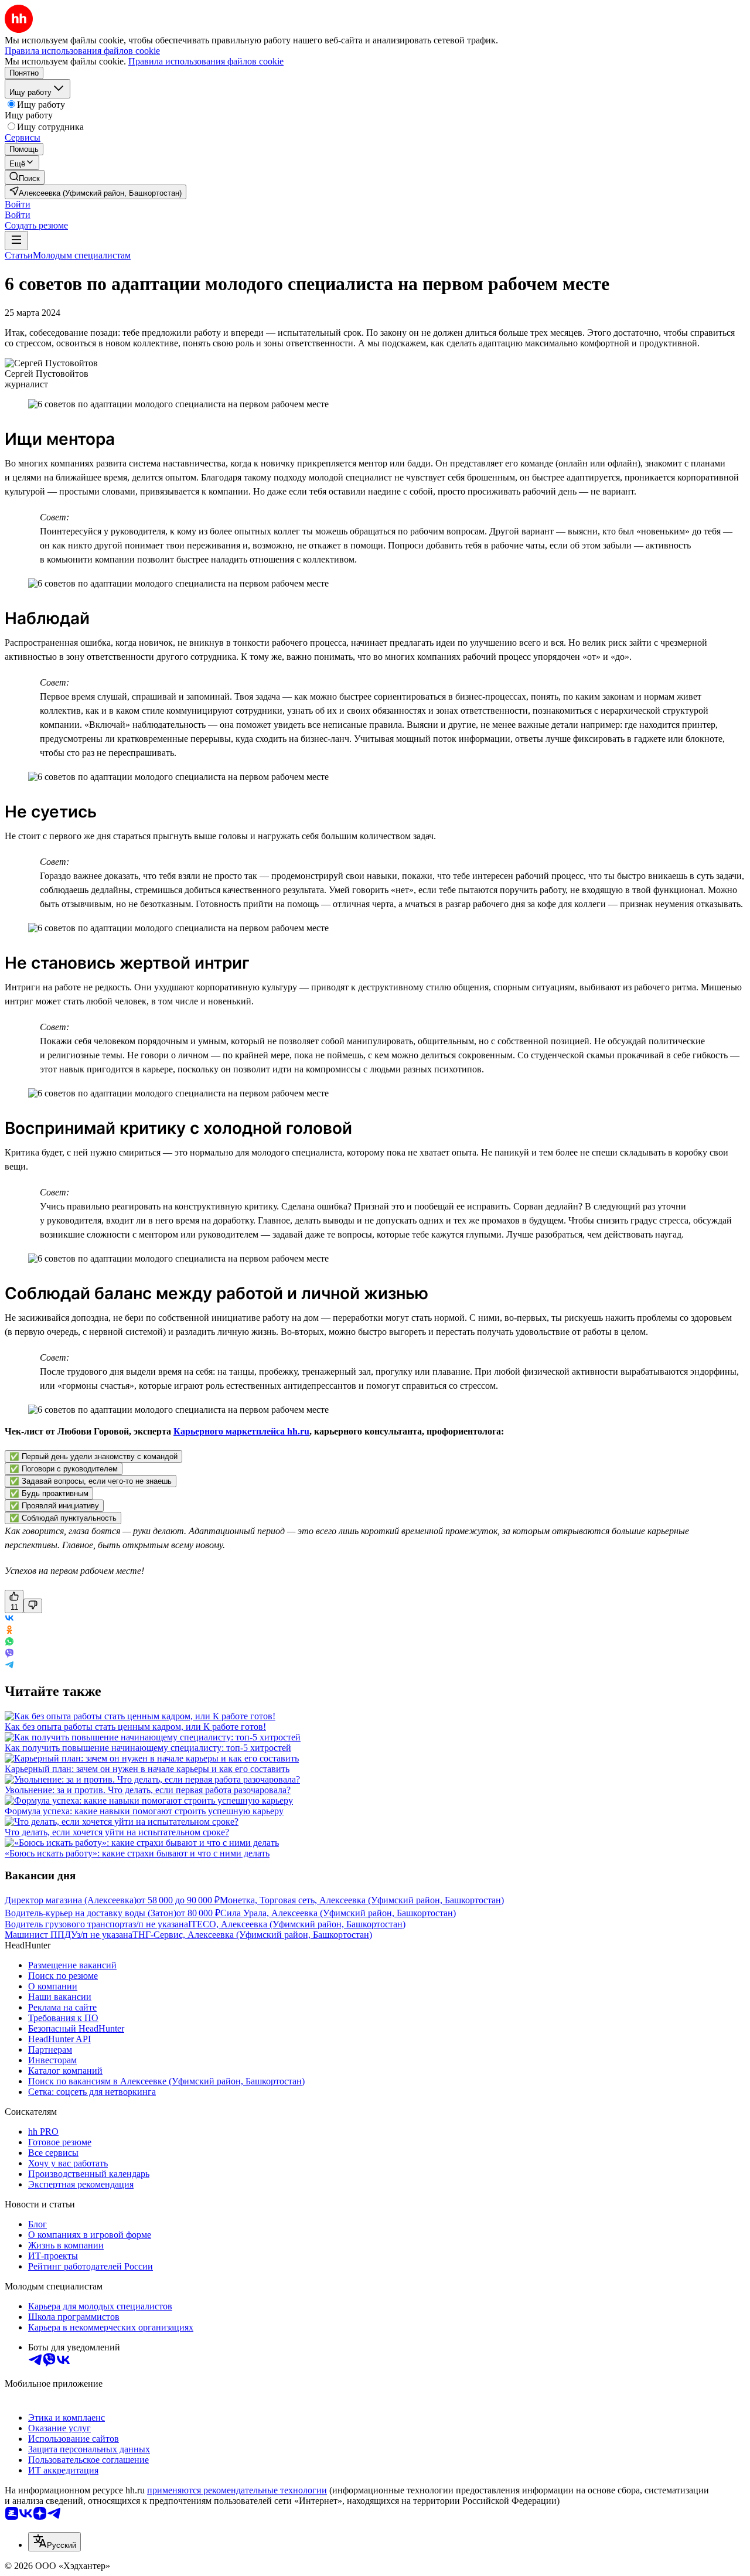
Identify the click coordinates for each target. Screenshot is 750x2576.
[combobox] (54, 2542)
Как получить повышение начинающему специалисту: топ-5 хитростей (148, 1748)
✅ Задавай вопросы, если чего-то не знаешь (91, 1481)
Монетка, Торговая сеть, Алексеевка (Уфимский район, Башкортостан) (362, 1900)
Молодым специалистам (82, 255)
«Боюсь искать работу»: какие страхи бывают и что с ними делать (137, 1853)
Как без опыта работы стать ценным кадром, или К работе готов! (135, 1727)
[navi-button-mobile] (16, 241)
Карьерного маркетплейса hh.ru (241, 1431)
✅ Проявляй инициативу (54, 1506)
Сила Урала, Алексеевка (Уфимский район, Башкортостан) (338, 1913)
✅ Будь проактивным (49, 1493)
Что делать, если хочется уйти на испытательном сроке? (117, 1832)
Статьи (19, 255)
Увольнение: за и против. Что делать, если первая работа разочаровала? (148, 1790)
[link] (25, 177)
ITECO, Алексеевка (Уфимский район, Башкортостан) (297, 1924)
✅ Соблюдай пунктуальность (63, 1518)
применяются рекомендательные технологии (237, 2490)
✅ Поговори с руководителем (64, 1469)
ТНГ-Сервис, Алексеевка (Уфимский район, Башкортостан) (252, 1935)
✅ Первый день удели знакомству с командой (93, 1456)
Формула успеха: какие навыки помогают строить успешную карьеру (144, 1811)
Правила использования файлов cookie (206, 61)
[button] (18, 204)
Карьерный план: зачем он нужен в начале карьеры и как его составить (147, 1769)
